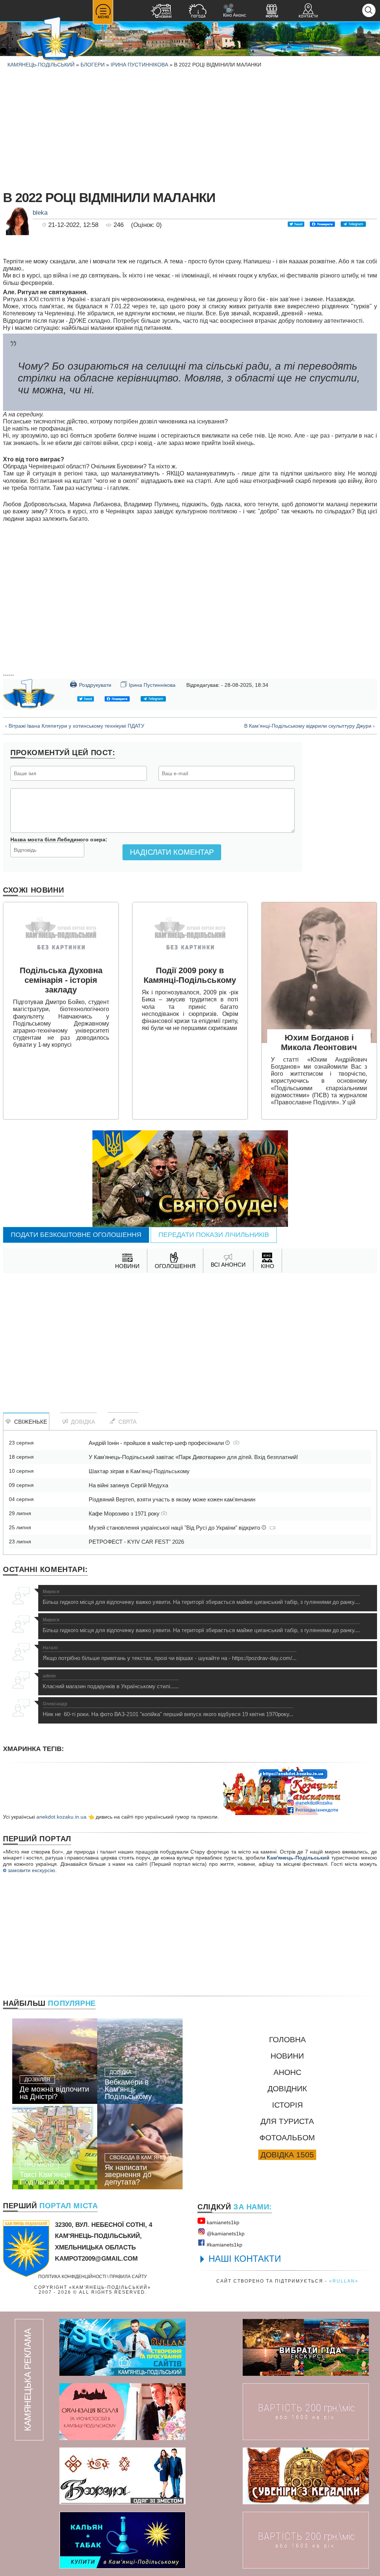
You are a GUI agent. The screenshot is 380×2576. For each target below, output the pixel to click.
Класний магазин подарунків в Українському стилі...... (111, 1682)
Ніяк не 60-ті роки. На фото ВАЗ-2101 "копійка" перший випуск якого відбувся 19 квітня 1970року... (168, 1709)
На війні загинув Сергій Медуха (128, 1485)
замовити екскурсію (31, 1870)
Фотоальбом (287, 2138)
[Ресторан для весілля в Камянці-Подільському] (122, 2412)
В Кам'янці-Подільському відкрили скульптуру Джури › (309, 726)
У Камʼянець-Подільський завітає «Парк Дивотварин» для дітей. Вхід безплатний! (193, 1457)
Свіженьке (29, 1422)
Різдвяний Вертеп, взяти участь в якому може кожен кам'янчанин (172, 1499)
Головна (287, 2039)
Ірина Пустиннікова (139, 65)
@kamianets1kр (225, 2234)
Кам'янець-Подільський (298, 1858)
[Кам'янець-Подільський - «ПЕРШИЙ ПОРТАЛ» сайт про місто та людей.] (56, 40)
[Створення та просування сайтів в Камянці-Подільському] (122, 2347)
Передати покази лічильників (214, 1235)
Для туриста (287, 2121)
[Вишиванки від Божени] (122, 2476)
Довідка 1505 (287, 2155)
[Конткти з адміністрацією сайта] (308, 12)
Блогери (93, 65)
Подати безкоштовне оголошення (76, 1235)
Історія (287, 2105)
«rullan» (344, 2281)
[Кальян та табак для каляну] (122, 2540)
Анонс (287, 2072)
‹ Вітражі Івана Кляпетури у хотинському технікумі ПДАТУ (75, 726)
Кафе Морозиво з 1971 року (125, 1513)
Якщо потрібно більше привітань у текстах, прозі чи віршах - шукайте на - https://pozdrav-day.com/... (170, 1653)
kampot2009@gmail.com (96, 2259)
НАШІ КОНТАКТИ (245, 2259)
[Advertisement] (190, 128)
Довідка (81, 1422)
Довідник (287, 2088)
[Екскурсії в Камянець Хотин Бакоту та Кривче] (306, 2347)
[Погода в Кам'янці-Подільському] (197, 12)
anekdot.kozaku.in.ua (61, 1817)
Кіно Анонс (235, 11)
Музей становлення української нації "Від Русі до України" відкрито (175, 1528)
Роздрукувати (91, 684)
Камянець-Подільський (41, 65)
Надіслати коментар (172, 852)
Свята (126, 1422)
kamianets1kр (222, 2222)
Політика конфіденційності (72, 2276)
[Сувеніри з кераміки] (306, 2476)
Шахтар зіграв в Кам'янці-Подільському (139, 1471)
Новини (287, 2056)
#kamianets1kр (224, 2245)
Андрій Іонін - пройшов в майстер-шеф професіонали (157, 1443)
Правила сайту (128, 2276)
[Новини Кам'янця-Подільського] (161, 12)
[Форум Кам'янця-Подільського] (272, 12)
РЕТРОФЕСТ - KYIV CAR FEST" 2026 (136, 1542)
